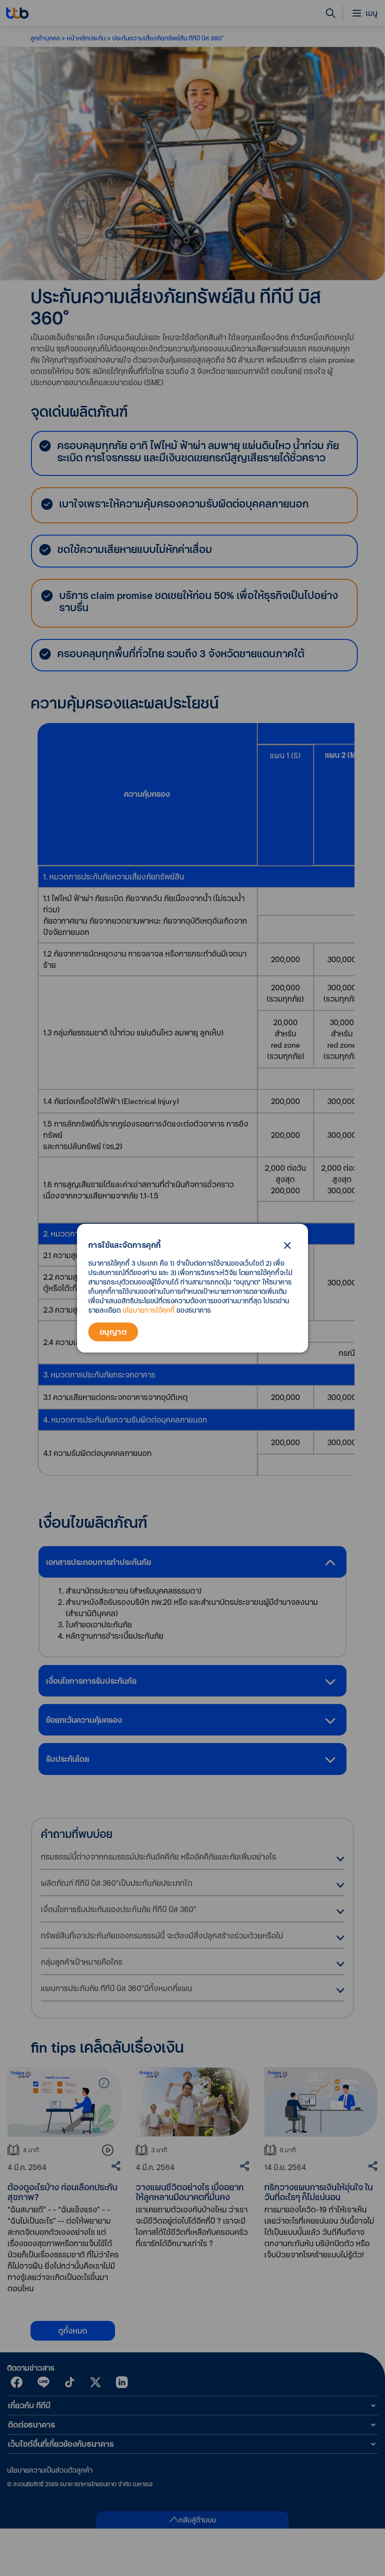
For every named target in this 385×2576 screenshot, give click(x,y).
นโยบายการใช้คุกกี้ (149, 1310)
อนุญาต (113, 1332)
